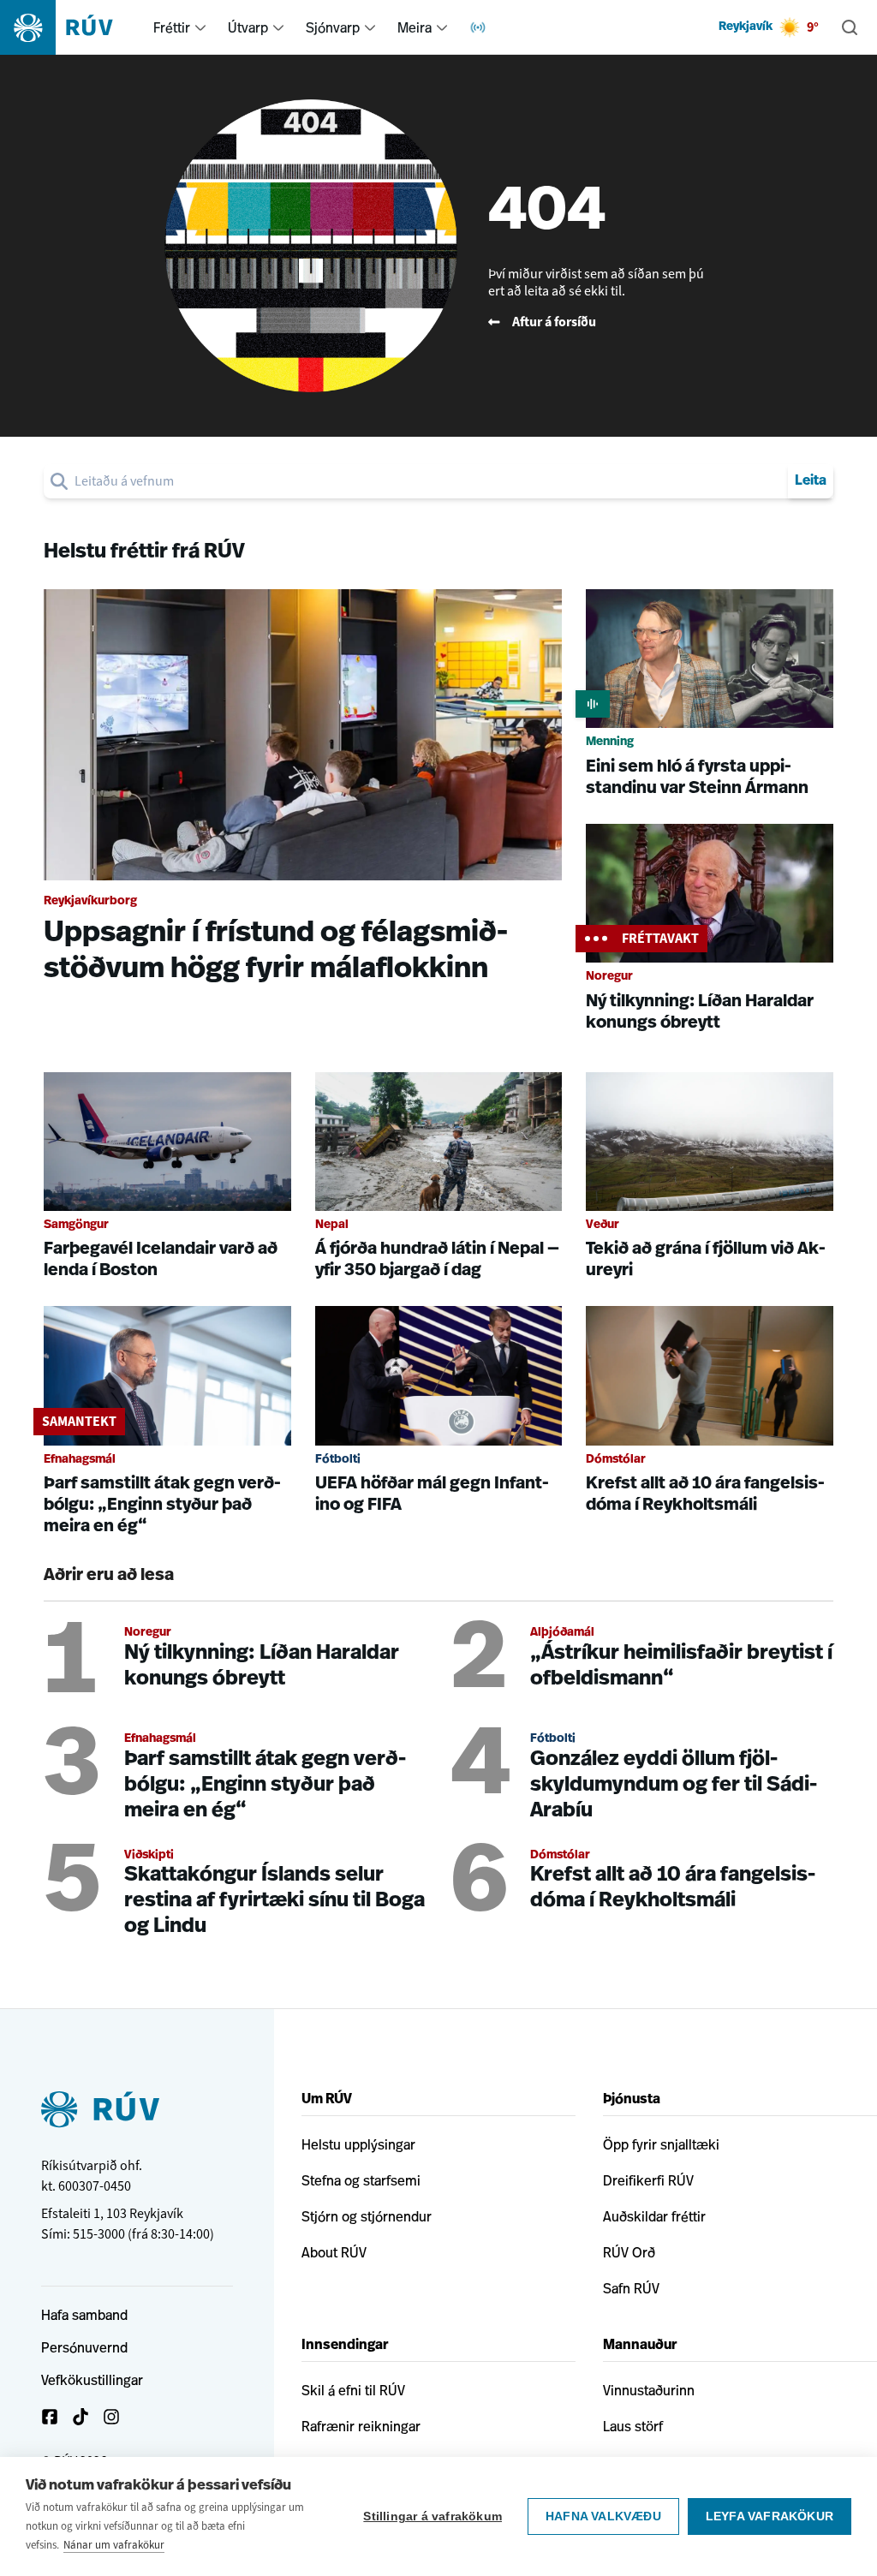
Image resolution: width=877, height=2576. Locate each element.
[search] (428, 481)
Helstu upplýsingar (358, 2144)
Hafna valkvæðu (603, 2516)
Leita (811, 481)
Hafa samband (84, 2315)
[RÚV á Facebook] (50, 2417)
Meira (415, 27)
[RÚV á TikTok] (81, 2417)
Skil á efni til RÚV (353, 2390)
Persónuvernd (84, 2347)
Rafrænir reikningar (361, 2426)
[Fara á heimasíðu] (72, 27)
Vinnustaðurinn (649, 2390)
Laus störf (633, 2426)
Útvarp (248, 27)
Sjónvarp (333, 27)
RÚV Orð (629, 2252)
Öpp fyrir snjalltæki (661, 2144)
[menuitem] (200, 27)
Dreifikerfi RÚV (648, 2180)
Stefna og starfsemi (361, 2180)
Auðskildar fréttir (654, 2216)
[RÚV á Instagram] (111, 2417)
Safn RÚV (631, 2288)
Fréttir (172, 27)
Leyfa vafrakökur (770, 2516)
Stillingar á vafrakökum (433, 2516)
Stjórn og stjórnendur (367, 2216)
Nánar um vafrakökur (114, 2545)
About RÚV (334, 2252)
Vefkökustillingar (92, 2380)
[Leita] (850, 27)
